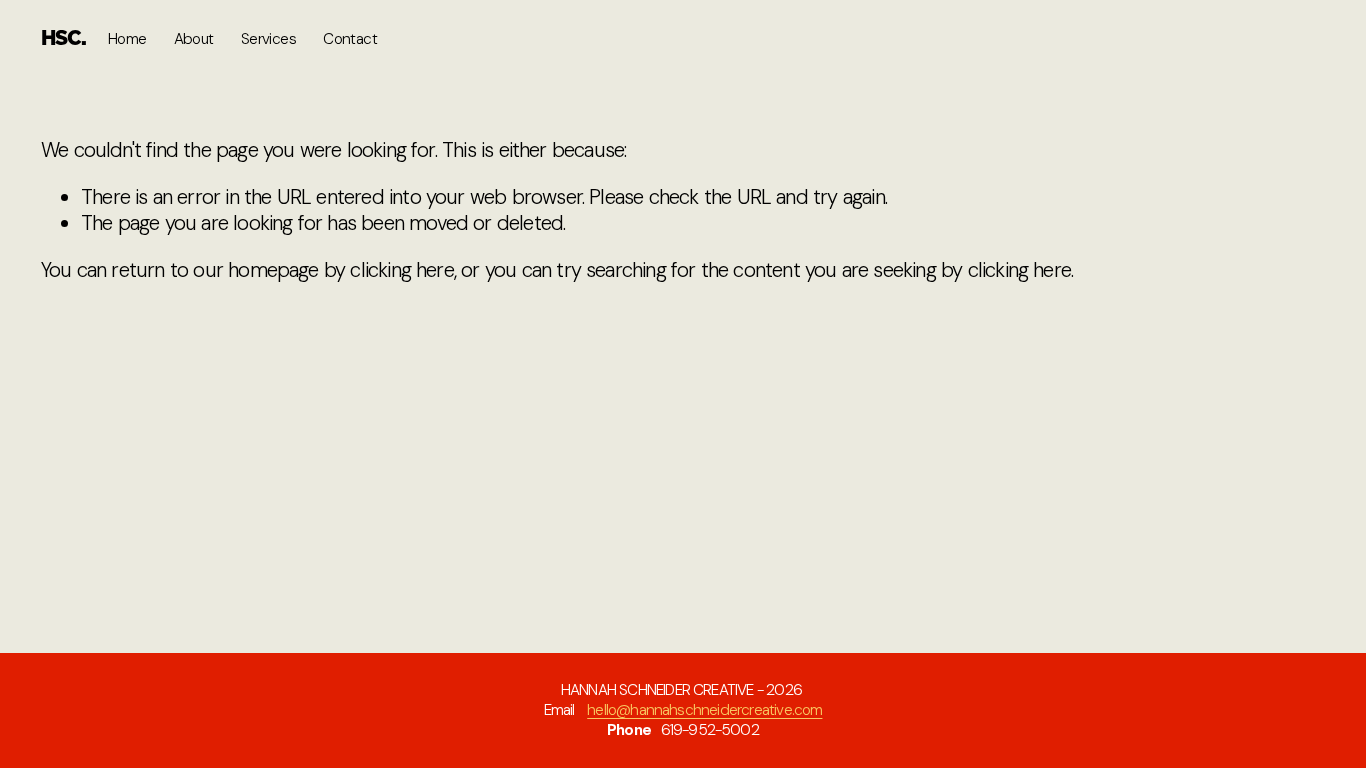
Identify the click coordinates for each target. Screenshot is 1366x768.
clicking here (401, 270)
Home (127, 39)
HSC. (63, 39)
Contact (350, 39)
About (194, 39)
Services (268, 39)
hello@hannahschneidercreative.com (704, 710)
